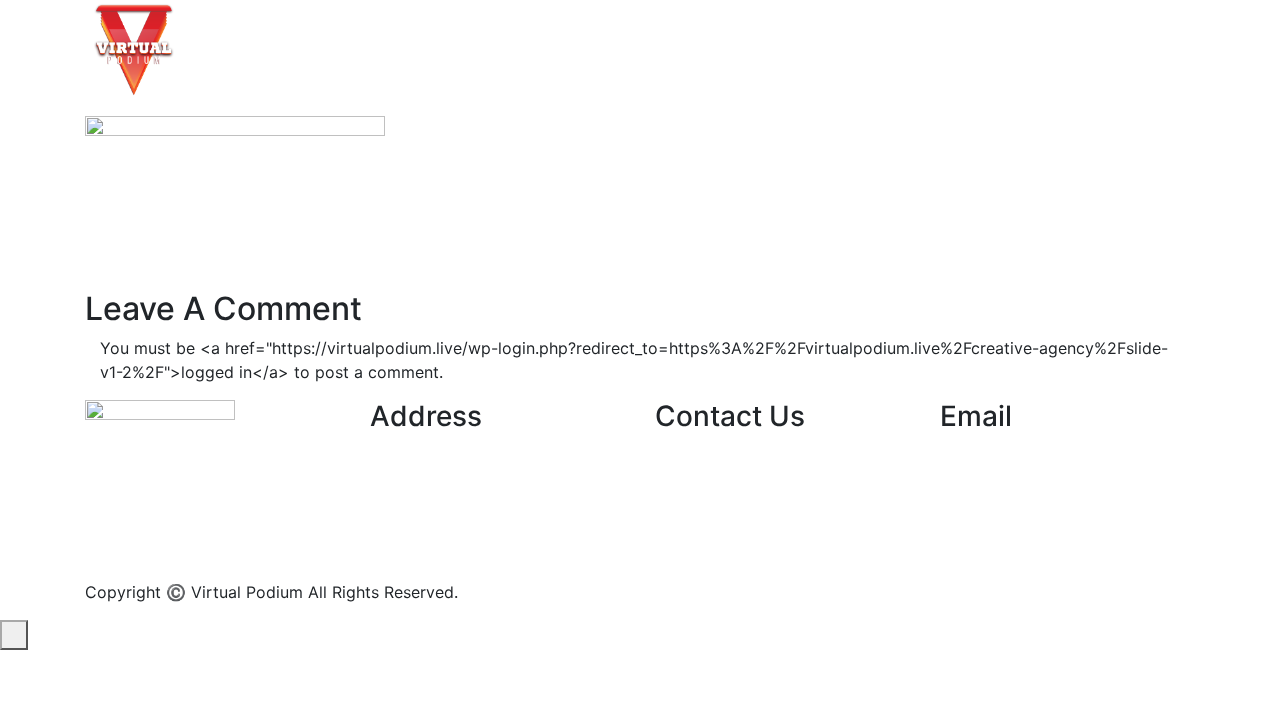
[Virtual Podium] (134, 48)
